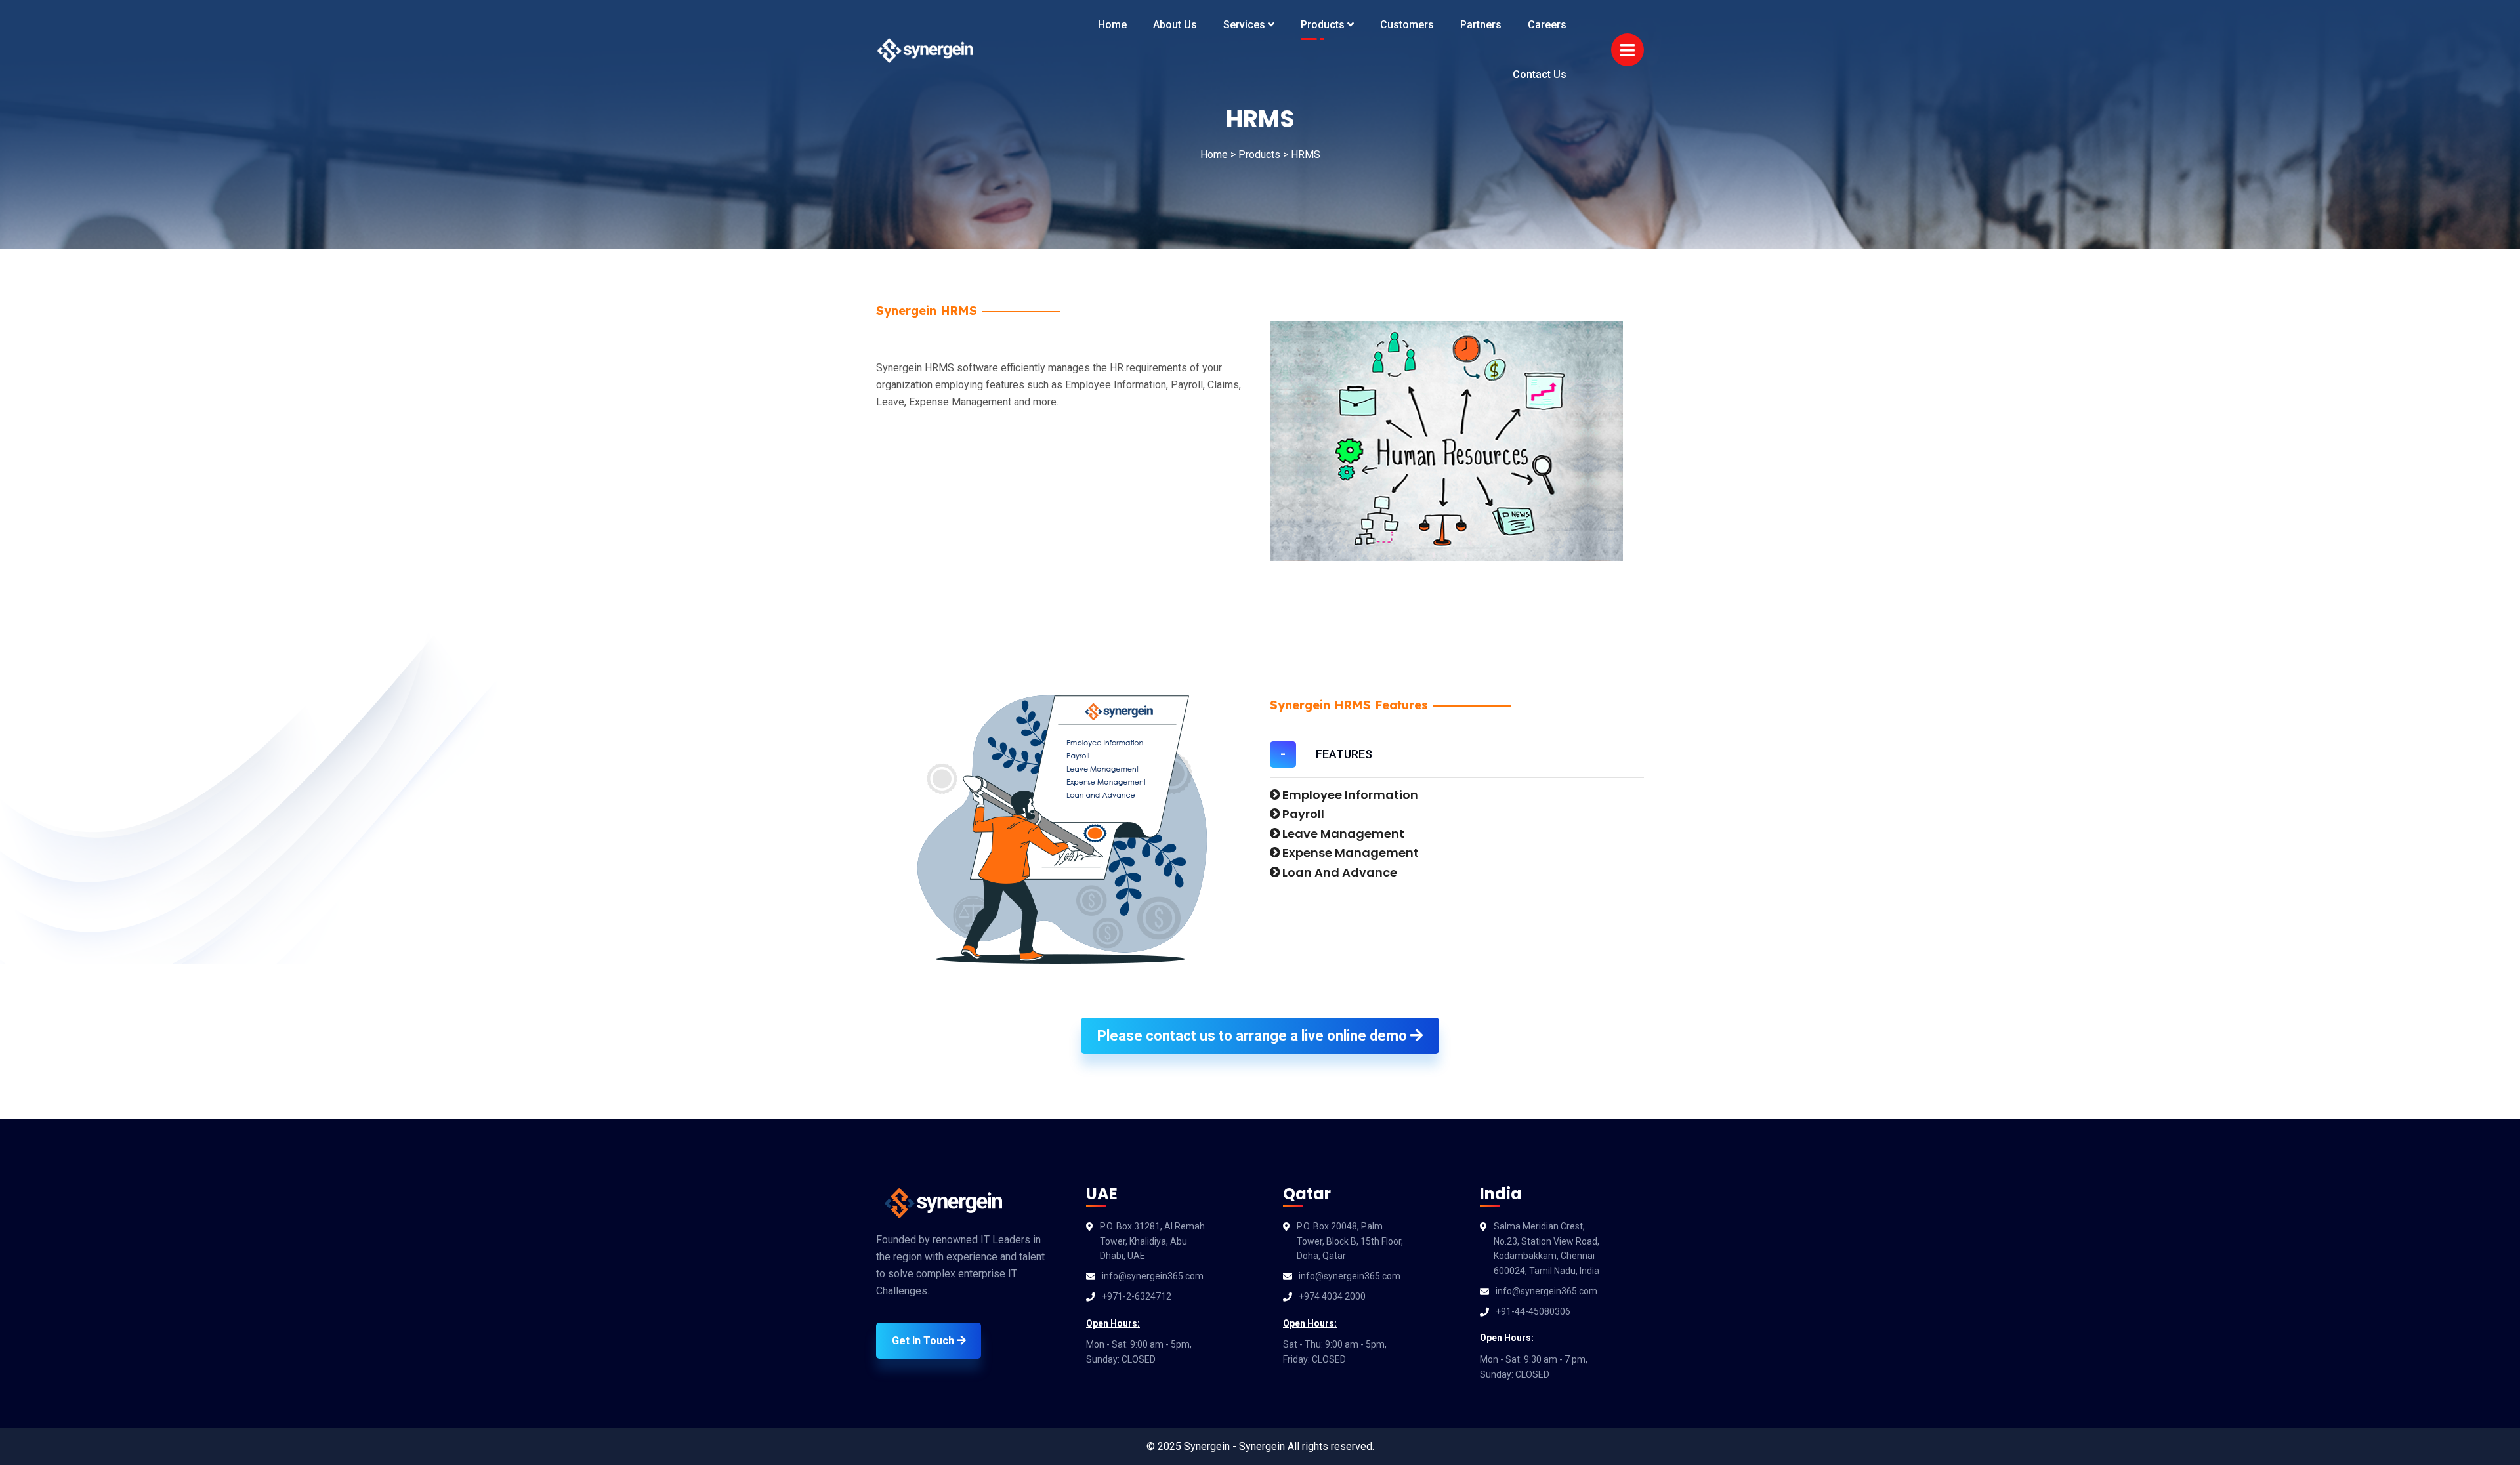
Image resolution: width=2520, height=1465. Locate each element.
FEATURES (1344, 754)
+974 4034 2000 (1332, 1296)
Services (1246, 25)
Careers (1547, 25)
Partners (1481, 25)
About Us (1175, 25)
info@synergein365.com (1153, 1276)
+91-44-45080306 (1533, 1311)
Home (1112, 25)
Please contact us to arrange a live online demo (1254, 1036)
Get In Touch (924, 1341)
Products (1324, 25)
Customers (1407, 25)
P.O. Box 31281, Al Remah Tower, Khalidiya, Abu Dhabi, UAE (1152, 1241)
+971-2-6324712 (1137, 1296)
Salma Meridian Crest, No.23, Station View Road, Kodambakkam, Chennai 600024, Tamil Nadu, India (1546, 1248)
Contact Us (1540, 74)
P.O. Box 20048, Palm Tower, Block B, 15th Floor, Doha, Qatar (1350, 1241)
